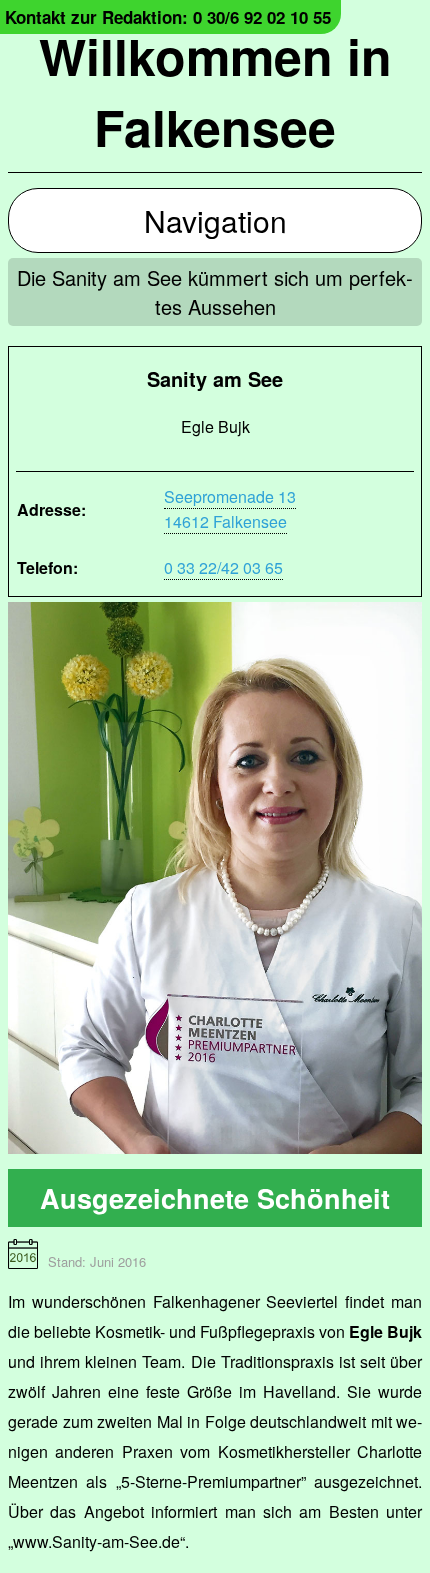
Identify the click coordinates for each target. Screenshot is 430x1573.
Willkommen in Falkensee (215, 91)
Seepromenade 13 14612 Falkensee (230, 509)
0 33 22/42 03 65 (223, 567)
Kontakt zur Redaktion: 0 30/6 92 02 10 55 (168, 17)
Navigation (215, 220)
